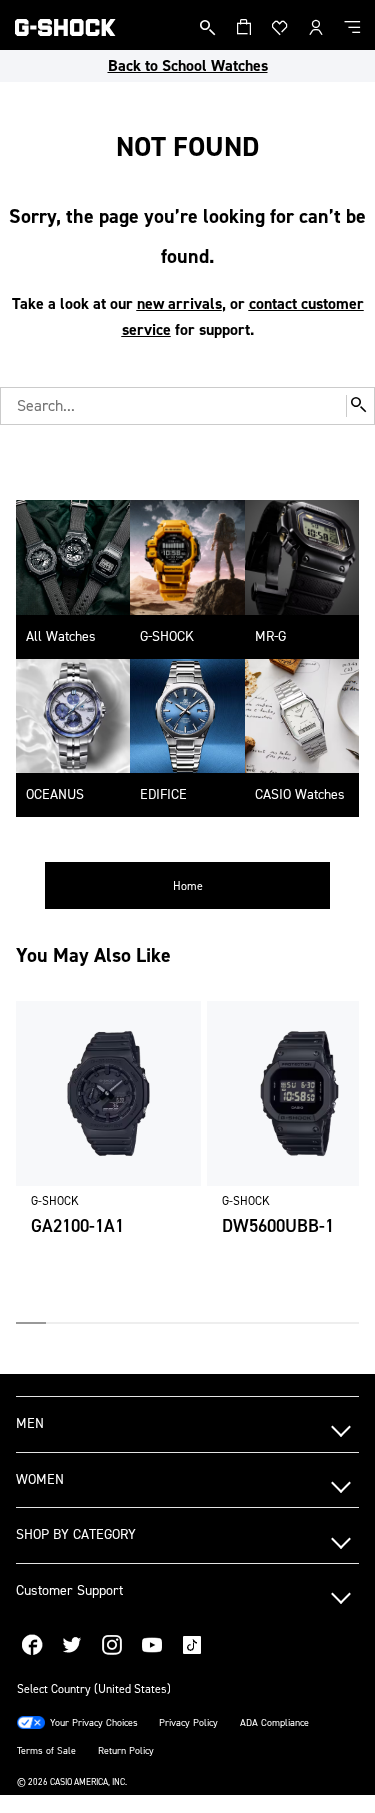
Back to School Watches (188, 65)
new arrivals (179, 303)
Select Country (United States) (94, 1689)
